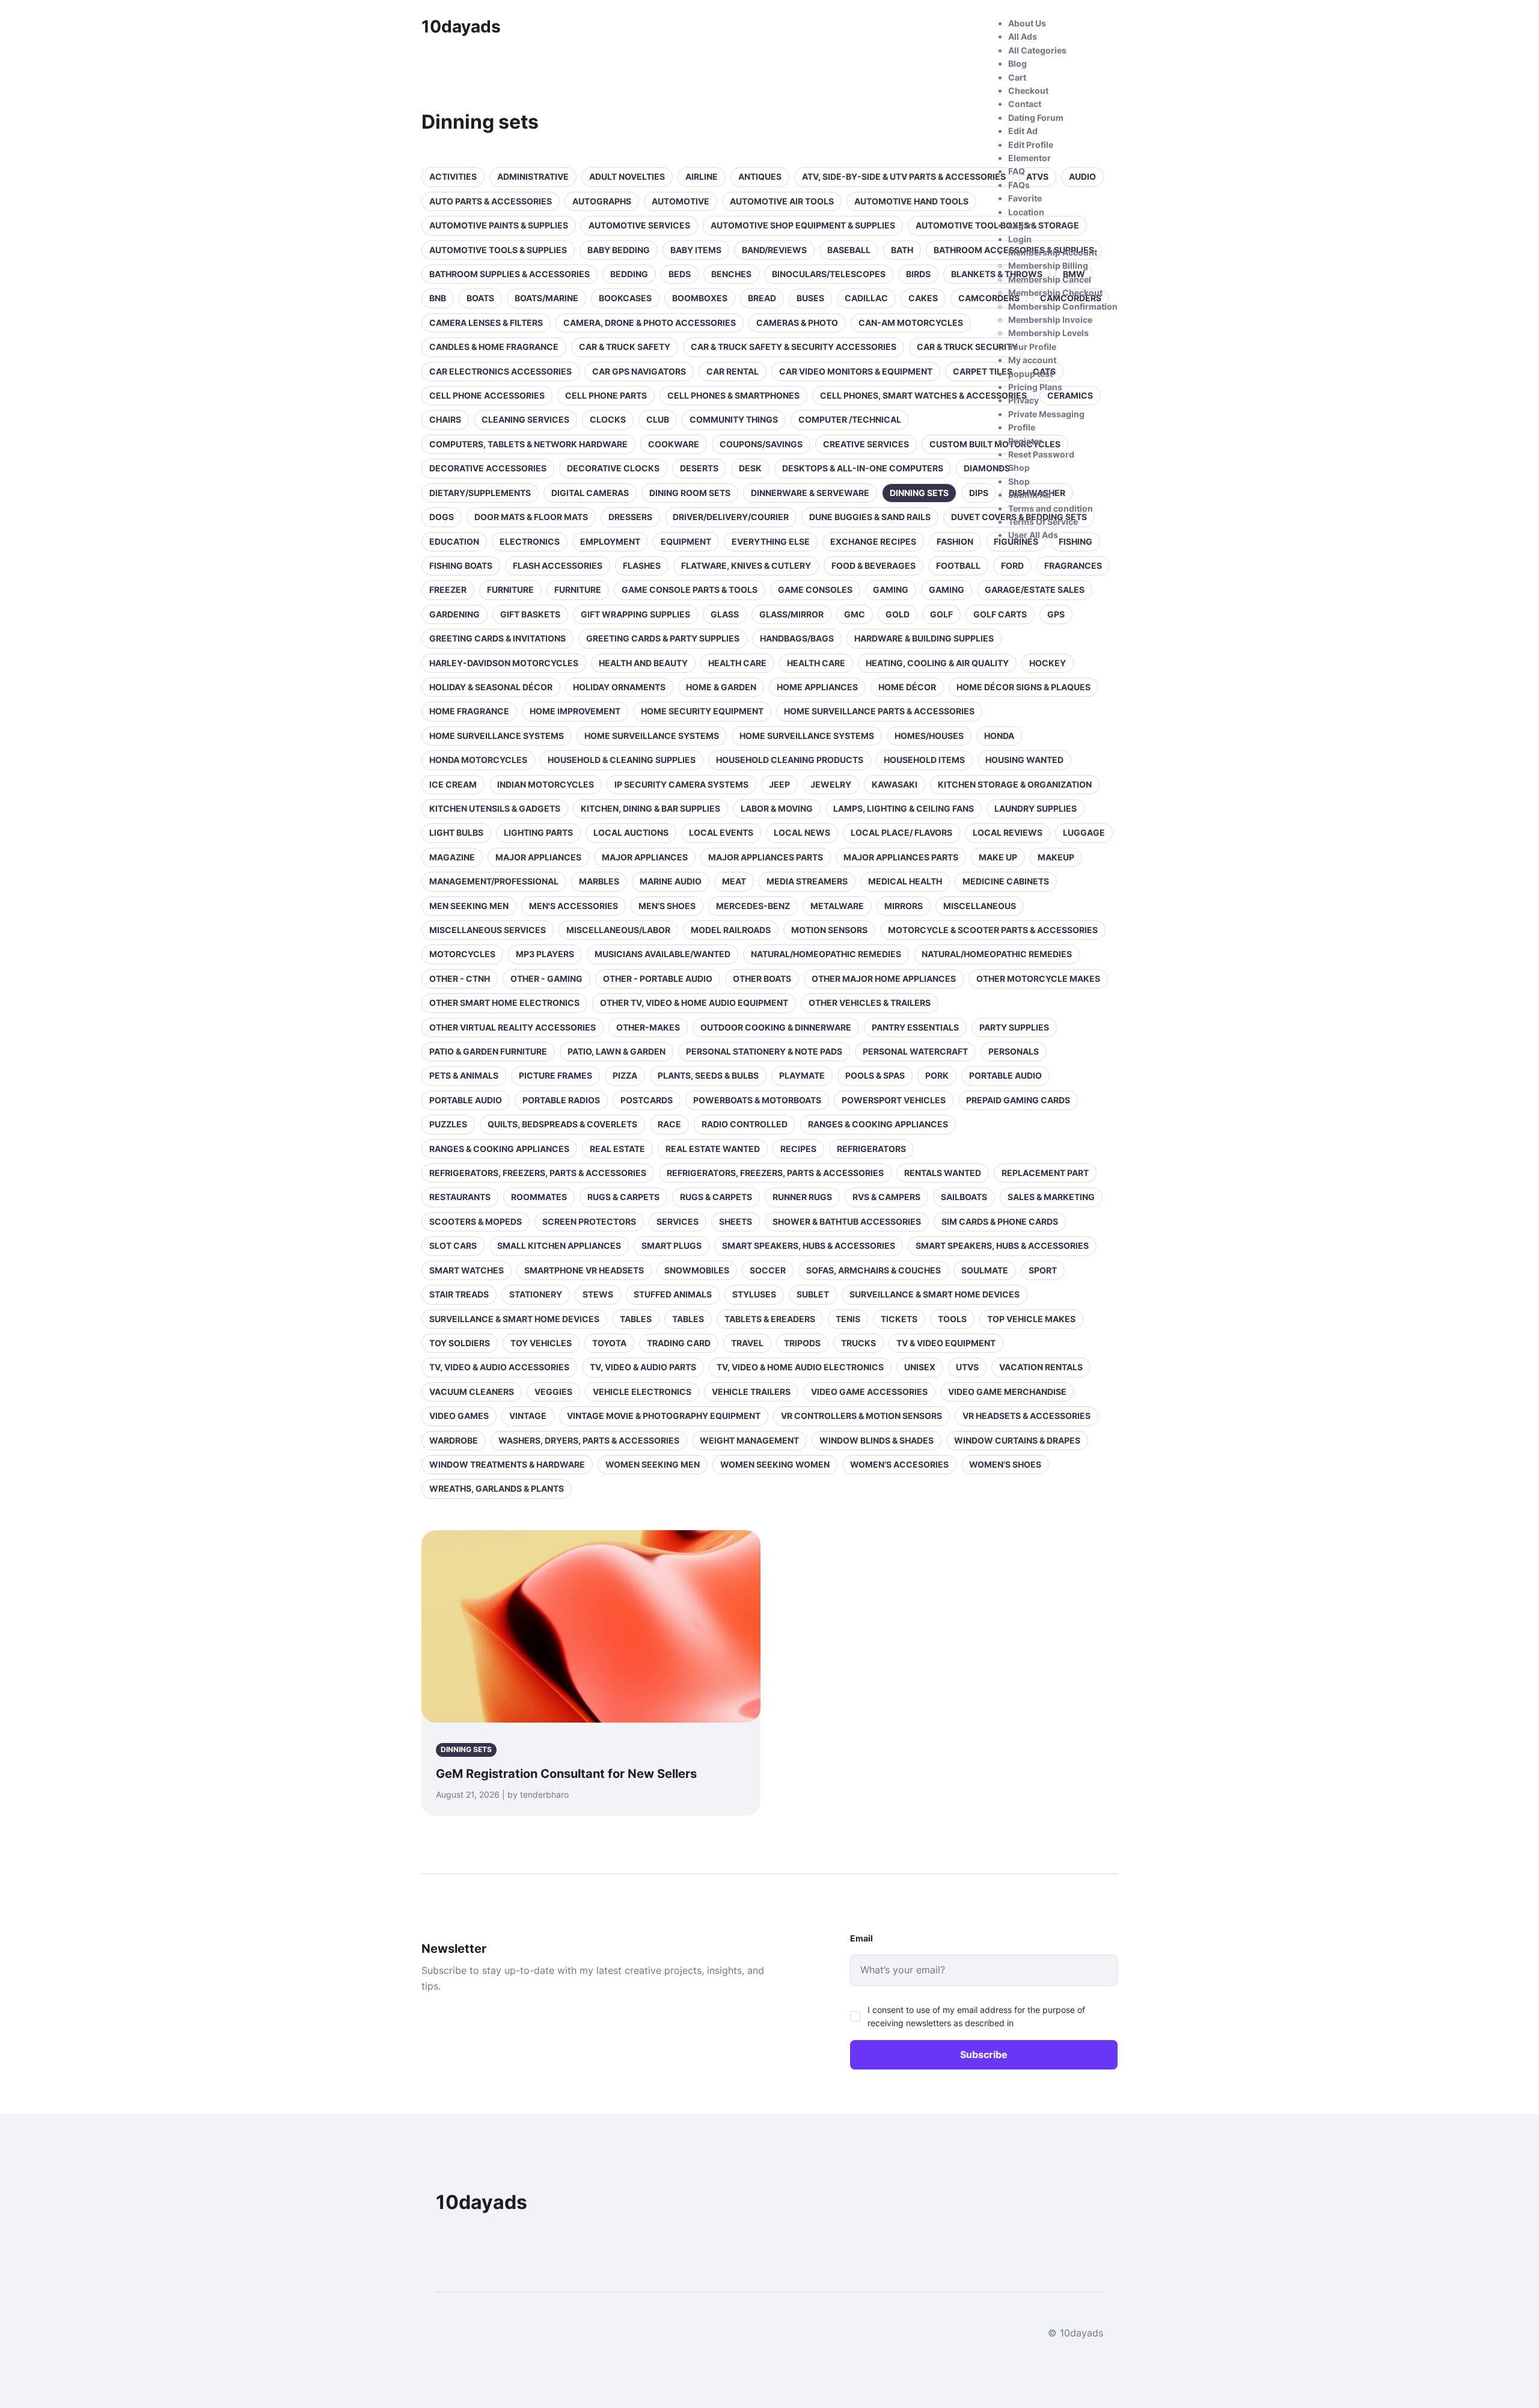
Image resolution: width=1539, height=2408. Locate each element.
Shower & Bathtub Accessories (847, 1221)
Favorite (1025, 198)
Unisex (920, 1367)
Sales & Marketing (1051, 1197)
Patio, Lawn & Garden (617, 1051)
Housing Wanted (1024, 760)
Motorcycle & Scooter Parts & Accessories (993, 930)
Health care (737, 663)
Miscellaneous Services (488, 930)
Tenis (848, 1319)
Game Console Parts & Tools (690, 590)
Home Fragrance (469, 711)
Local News (802, 832)
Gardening (454, 614)
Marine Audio (671, 881)
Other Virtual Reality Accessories (512, 1027)
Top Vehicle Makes (1031, 1319)
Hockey (1048, 663)
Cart (1017, 77)
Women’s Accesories (899, 1464)
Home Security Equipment (702, 711)
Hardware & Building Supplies (924, 638)
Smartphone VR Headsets (584, 1270)
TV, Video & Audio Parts (643, 1367)
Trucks (858, 1343)
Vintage (528, 1416)
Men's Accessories (574, 906)
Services (678, 1221)
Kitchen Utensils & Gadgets (495, 808)
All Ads (1023, 36)
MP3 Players (545, 954)
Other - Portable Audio (658, 979)
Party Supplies (1014, 1027)
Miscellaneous (980, 906)
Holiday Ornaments (619, 687)
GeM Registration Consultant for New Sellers (566, 1774)
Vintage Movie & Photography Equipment (664, 1416)
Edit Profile (1031, 145)
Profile (1022, 427)
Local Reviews (1008, 832)
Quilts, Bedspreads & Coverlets (562, 1124)
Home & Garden (721, 687)
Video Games (459, 1416)
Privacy (1023, 400)
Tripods (802, 1343)
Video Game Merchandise (1007, 1392)
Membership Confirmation (1063, 306)
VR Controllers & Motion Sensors (861, 1416)
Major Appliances (538, 857)
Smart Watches (467, 1270)
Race (669, 1124)
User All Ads (1033, 535)
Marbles (599, 881)
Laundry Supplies (1036, 808)
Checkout (1028, 90)
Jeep (779, 784)
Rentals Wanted (943, 1173)
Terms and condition (1051, 508)
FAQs (1019, 185)
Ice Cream (453, 784)
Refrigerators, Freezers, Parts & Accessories (538, 1173)
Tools (952, 1319)
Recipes (798, 1149)
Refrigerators (871, 1149)
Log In (1021, 225)
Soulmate (985, 1270)
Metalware (837, 906)
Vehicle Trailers (751, 1392)
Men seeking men (469, 906)
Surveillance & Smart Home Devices (935, 1294)
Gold (898, 614)
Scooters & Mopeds (476, 1221)
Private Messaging (1046, 414)
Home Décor (907, 687)
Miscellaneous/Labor (618, 930)
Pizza (625, 1075)
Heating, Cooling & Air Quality (937, 663)
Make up (998, 857)
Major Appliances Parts (766, 857)
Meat (734, 881)
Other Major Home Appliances (884, 979)
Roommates (539, 1197)
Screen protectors (589, 1221)
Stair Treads (459, 1294)
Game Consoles (815, 590)
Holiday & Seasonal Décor (491, 687)
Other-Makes (648, 1027)
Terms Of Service (1043, 522)
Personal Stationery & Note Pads (764, 1051)
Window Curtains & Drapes (1017, 1440)
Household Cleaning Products (790, 760)
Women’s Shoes (1005, 1464)
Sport (1043, 1270)
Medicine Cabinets (1006, 881)
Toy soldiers (460, 1343)
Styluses (754, 1294)
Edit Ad (1023, 131)
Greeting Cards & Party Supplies (663, 638)
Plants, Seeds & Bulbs (708, 1075)
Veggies (553, 1392)
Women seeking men (653, 1464)
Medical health (905, 881)
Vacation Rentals (1041, 1367)
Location (1026, 212)
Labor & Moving (777, 808)
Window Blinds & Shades (877, 1440)
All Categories (1037, 50)
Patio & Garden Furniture (488, 1051)
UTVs (967, 1367)
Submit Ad (1030, 495)
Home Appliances (817, 687)
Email (861, 1938)
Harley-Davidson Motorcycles (504, 663)
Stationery (536, 1294)
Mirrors (904, 906)
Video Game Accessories (869, 1392)
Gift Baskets (530, 614)
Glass (725, 614)
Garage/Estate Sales (1035, 590)
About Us (1027, 23)
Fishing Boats (461, 565)
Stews (598, 1294)
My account (1032, 360)
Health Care (816, 663)
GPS (1056, 614)
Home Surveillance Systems (497, 736)
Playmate (802, 1075)
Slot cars (453, 1245)
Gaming (891, 590)
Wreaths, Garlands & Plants (497, 1488)
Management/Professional (494, 881)
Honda (999, 736)
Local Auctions (631, 832)
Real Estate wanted (713, 1149)
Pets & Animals (464, 1075)
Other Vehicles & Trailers (870, 1003)
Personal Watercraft (915, 1051)
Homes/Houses (929, 736)
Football (958, 565)
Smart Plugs (672, 1245)
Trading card (679, 1343)
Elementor (1030, 158)
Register (1025, 441)
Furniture (510, 590)
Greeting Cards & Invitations (497, 638)
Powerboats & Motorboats (757, 1100)
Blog (1017, 63)
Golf (941, 614)
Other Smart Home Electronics (504, 1003)
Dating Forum (1036, 118)
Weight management (749, 1440)
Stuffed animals (673, 1294)
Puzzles (448, 1124)
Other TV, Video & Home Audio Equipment (694, 1003)
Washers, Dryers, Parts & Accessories (589, 1440)
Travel (747, 1343)
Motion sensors (829, 930)
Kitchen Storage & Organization (1015, 784)
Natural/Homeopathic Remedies (826, 954)
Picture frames (555, 1075)
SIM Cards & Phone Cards (1000, 1221)
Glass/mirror (791, 614)
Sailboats (964, 1197)
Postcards (647, 1100)
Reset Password (1041, 454)
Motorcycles (462, 954)
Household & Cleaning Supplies (622, 760)
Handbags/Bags (797, 638)
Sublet (813, 1294)
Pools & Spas (875, 1075)
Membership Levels (1048, 333)
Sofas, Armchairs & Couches (874, 1270)
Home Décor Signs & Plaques (1023, 687)
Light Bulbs (456, 832)
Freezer (448, 590)
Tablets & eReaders (770, 1319)
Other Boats (762, 979)
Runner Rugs (802, 1197)
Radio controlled (745, 1124)
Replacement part (1045, 1173)
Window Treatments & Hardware (507, 1464)
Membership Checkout (1055, 293)
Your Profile (1032, 347)
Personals (1014, 1051)
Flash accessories (558, 565)
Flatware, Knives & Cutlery (746, 565)
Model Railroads (731, 930)
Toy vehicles (541, 1343)
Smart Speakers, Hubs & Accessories (809, 1245)
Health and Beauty (643, 663)
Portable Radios (561, 1100)
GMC (855, 614)
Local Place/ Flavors (901, 832)
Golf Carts (1000, 614)
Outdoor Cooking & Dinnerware (776, 1027)
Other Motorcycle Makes (1038, 979)
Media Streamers (807, 881)
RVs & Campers (886, 1197)
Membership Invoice (1050, 320)
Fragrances (1073, 565)
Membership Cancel (1050, 279)
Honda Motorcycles (478, 760)
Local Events (721, 832)
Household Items (924, 760)
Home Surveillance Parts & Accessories (879, 711)
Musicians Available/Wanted (662, 954)
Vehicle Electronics (642, 1392)
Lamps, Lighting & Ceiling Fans (904, 808)
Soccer (768, 1270)
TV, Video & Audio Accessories (499, 1367)
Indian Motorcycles (546, 784)
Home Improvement (575, 711)
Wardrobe (454, 1440)
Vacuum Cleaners (472, 1392)
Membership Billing (1048, 265)
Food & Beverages (874, 565)
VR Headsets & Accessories (1027, 1416)
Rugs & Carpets (623, 1197)
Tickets (899, 1319)
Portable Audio (1005, 1075)
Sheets (736, 1221)
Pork (937, 1075)
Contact (1025, 104)
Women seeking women (775, 1464)
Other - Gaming (546, 979)
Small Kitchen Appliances (559, 1245)
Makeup (1056, 857)
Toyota (609, 1343)
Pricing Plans (1035, 387)
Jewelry (831, 784)
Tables (636, 1319)
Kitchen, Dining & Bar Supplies (650, 808)
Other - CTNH (460, 979)
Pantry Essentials (915, 1027)
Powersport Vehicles (894, 1100)
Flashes (642, 565)
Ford (1012, 565)
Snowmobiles (697, 1270)
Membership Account (1053, 252)
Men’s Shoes (667, 906)
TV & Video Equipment (946, 1343)
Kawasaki (895, 784)
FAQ (1017, 171)
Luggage (1084, 832)
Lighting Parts (538, 832)
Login (1020, 239)
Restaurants (460, 1197)
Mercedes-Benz (753, 906)
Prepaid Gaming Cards (1018, 1100)
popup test (1030, 374)
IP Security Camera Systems (681, 784)
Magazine (452, 857)
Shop (1019, 467)
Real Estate (617, 1149)
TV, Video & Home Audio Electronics (800, 1367)
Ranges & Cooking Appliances (878, 1124)
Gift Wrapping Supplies (635, 614)
